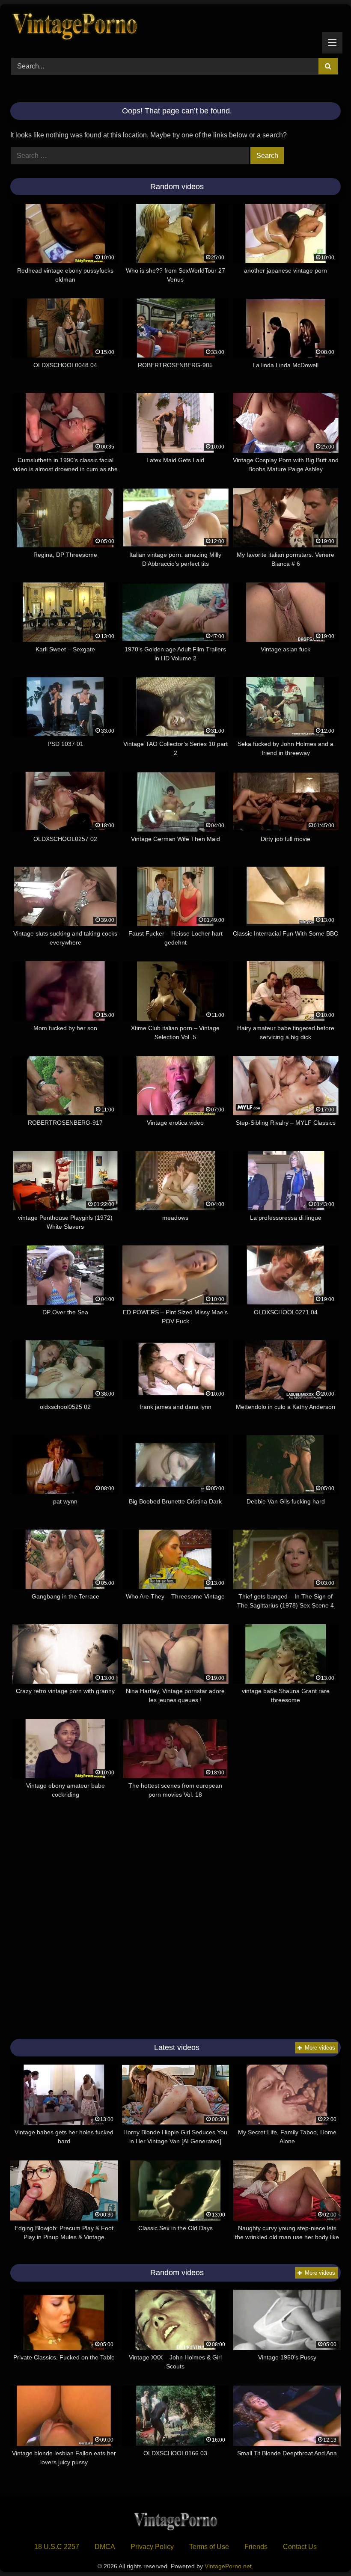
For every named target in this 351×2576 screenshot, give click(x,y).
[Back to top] (324, 2551)
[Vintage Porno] (175, 28)
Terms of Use (209, 2547)
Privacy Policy (152, 2547)
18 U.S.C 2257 (57, 2547)
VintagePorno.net (228, 2566)
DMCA (105, 2547)
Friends (256, 2547)
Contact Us (300, 2547)
